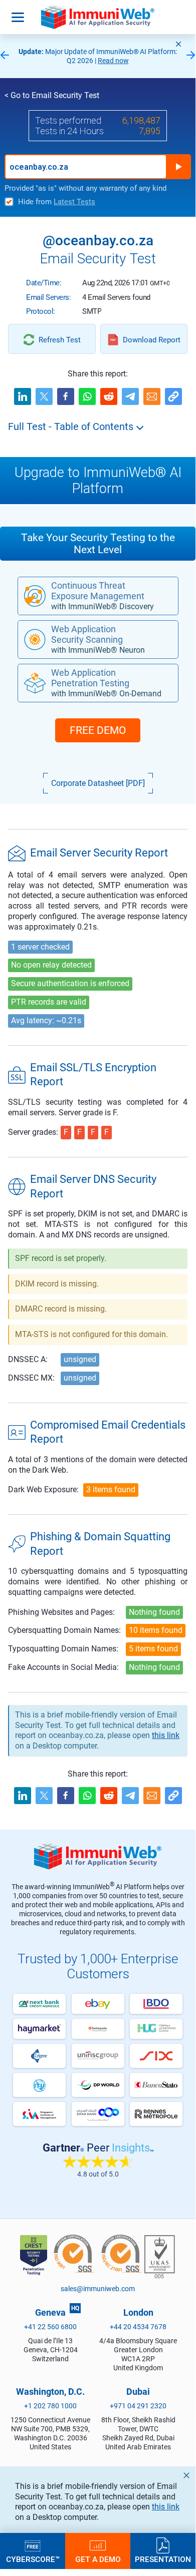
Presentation (163, 2559)
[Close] (178, 44)
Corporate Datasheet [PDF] (98, 783)
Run (178, 167)
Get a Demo (98, 2559)
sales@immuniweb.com (98, 2289)
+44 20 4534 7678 (138, 2327)
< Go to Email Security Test (52, 95)
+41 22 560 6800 (50, 2327)
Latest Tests (74, 202)
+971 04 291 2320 (138, 2406)
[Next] (191, 56)
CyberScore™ (33, 2559)
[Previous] (5, 56)
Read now (113, 61)
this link (166, 2507)
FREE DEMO (98, 730)
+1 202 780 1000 (50, 2406)
